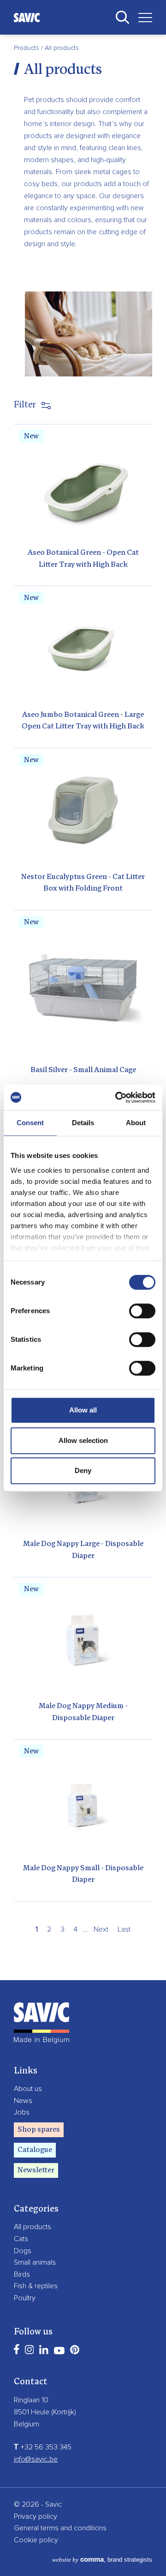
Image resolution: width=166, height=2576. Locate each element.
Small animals (35, 2262)
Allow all (83, 1410)
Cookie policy (36, 2540)
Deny (83, 1470)
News (23, 2101)
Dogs (23, 2251)
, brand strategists (102, 2560)
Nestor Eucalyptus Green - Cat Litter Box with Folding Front (83, 883)
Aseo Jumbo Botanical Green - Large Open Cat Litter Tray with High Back (83, 721)
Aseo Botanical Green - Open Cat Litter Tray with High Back (83, 559)
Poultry (25, 2298)
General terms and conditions (60, 2528)
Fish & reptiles (36, 2286)
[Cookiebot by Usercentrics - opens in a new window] (117, 1097)
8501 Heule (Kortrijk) (45, 2412)
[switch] (142, 1311)
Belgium (27, 2424)
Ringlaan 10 (31, 2400)
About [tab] (136, 1123)
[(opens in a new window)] (17, 2349)
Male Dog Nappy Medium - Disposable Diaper (83, 1712)
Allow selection (83, 1440)
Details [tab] (83, 1123)
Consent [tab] (30, 1123)
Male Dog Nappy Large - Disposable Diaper (83, 1550)
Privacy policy (36, 2516)
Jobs (22, 2112)
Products (27, 48)
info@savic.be (36, 2459)
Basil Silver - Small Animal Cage (83, 1070)
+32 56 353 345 (43, 2447)
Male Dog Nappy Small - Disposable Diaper (83, 1874)
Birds (22, 2274)
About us (28, 2089)
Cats (21, 2239)
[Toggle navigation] (142, 17)
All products (33, 2227)
